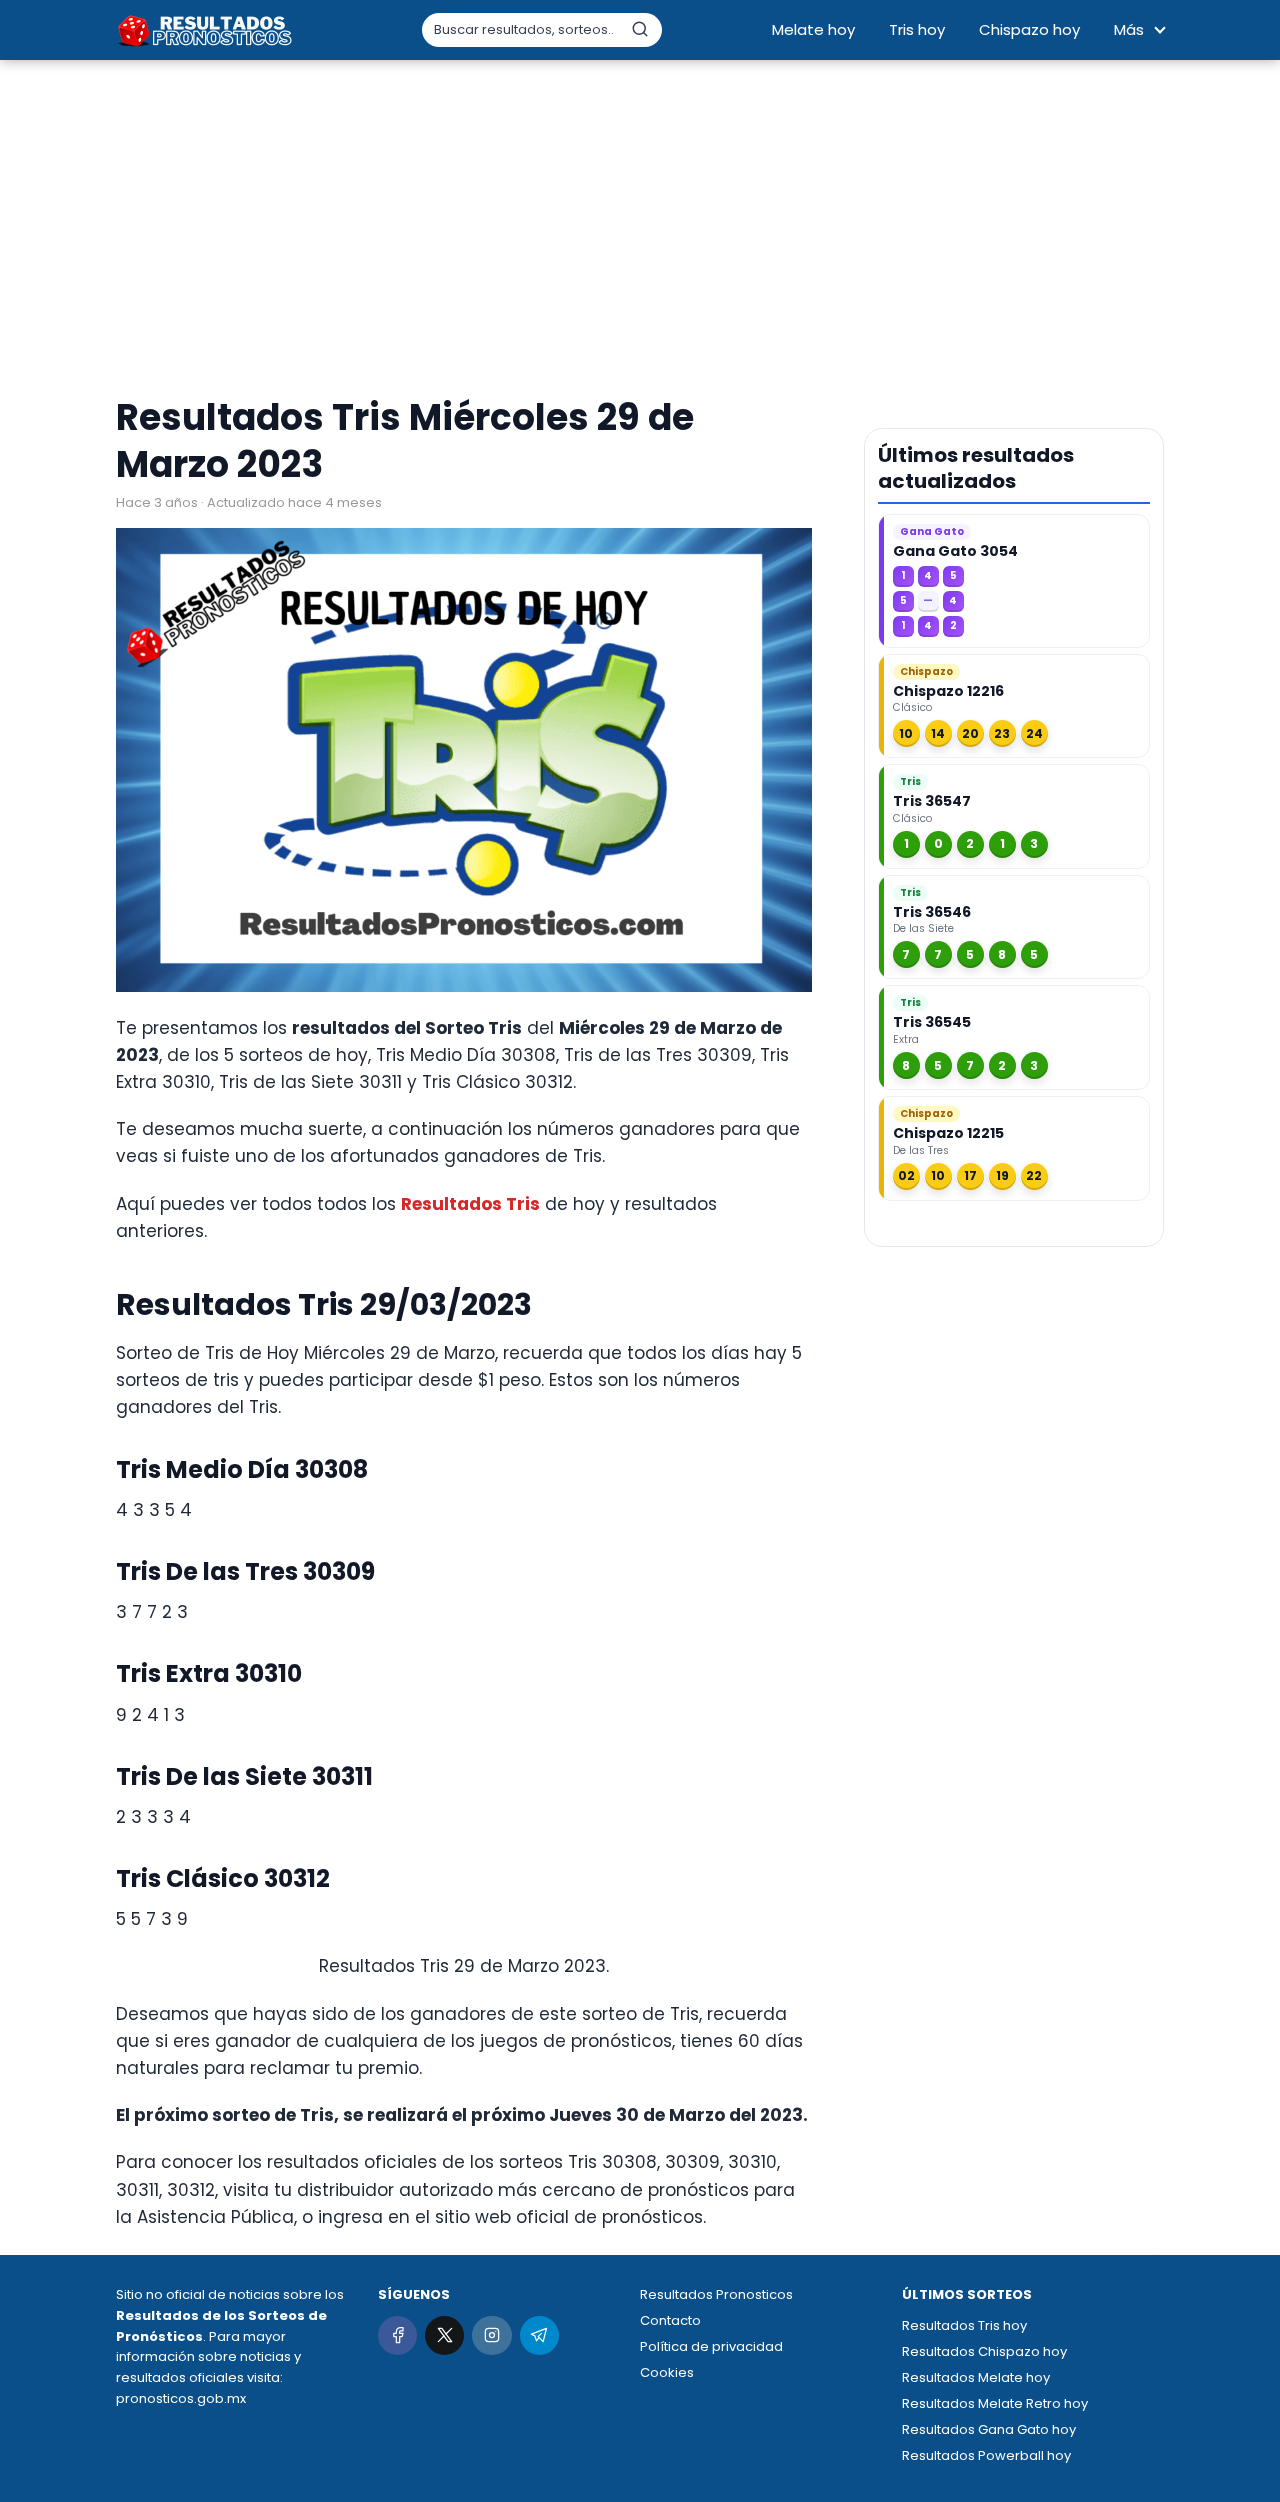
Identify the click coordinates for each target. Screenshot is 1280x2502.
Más (1129, 29)
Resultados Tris (470, 1204)
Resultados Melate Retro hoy (995, 2403)
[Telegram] (539, 2335)
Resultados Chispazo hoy (984, 2351)
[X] (444, 2335)
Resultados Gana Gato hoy (989, 2429)
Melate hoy (813, 29)
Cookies (667, 2372)
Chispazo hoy (1029, 29)
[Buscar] (640, 29)
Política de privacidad (711, 2346)
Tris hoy (917, 29)
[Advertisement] (640, 230)
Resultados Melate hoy (976, 2377)
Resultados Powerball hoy (986, 2455)
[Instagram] (491, 2335)
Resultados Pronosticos (716, 2294)
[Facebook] (397, 2335)
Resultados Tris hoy (964, 2325)
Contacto (670, 2320)
